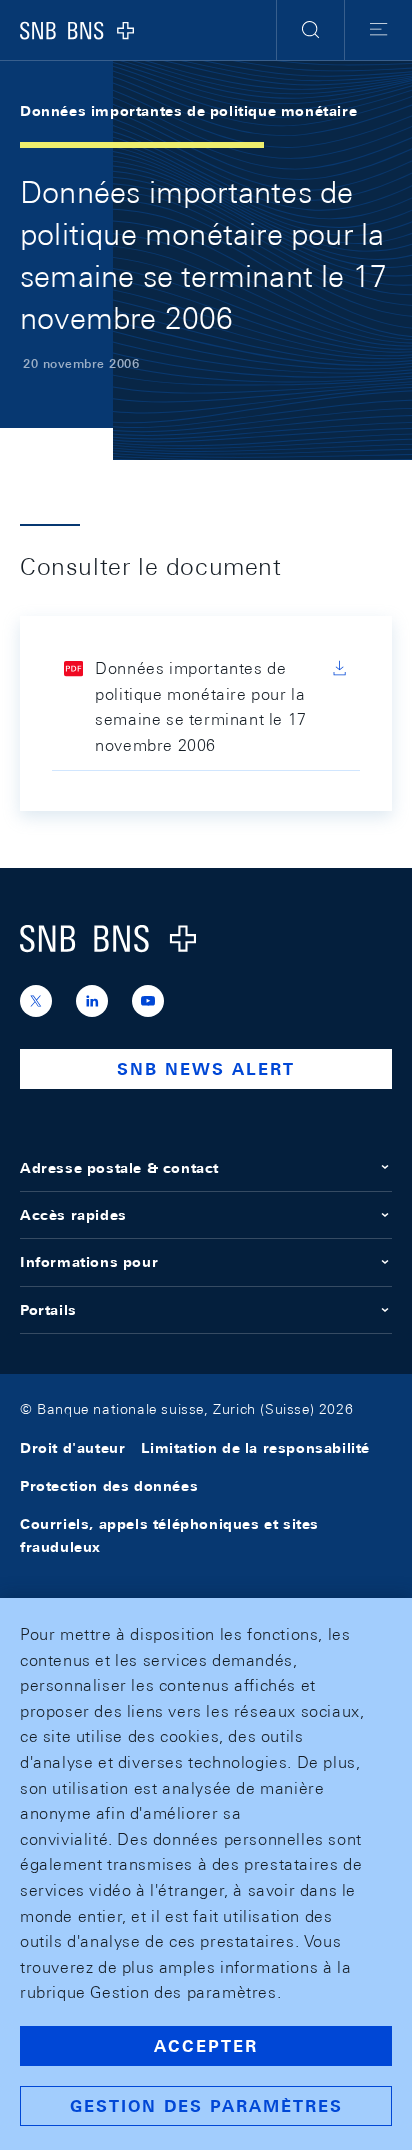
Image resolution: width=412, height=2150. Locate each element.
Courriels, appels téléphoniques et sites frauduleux (169, 1535)
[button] (310, 30)
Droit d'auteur (72, 1448)
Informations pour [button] (89, 1262)
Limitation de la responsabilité (255, 1448)
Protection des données (109, 1486)
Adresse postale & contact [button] (119, 1168)
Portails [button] (48, 1310)
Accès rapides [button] (73, 1215)
